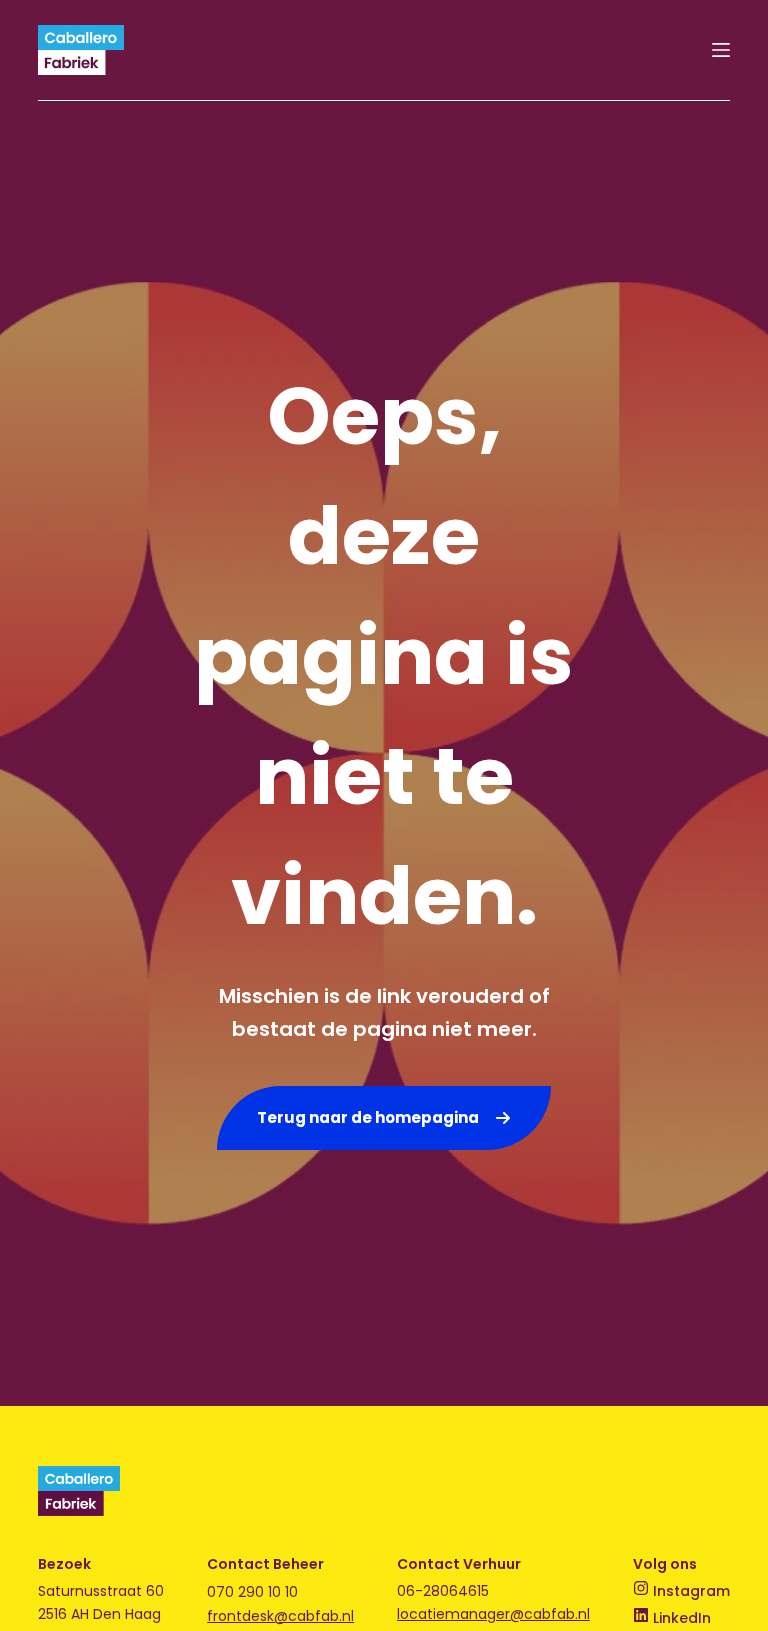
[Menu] (721, 50)
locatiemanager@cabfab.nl (493, 1614)
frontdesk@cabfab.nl (280, 1616)
